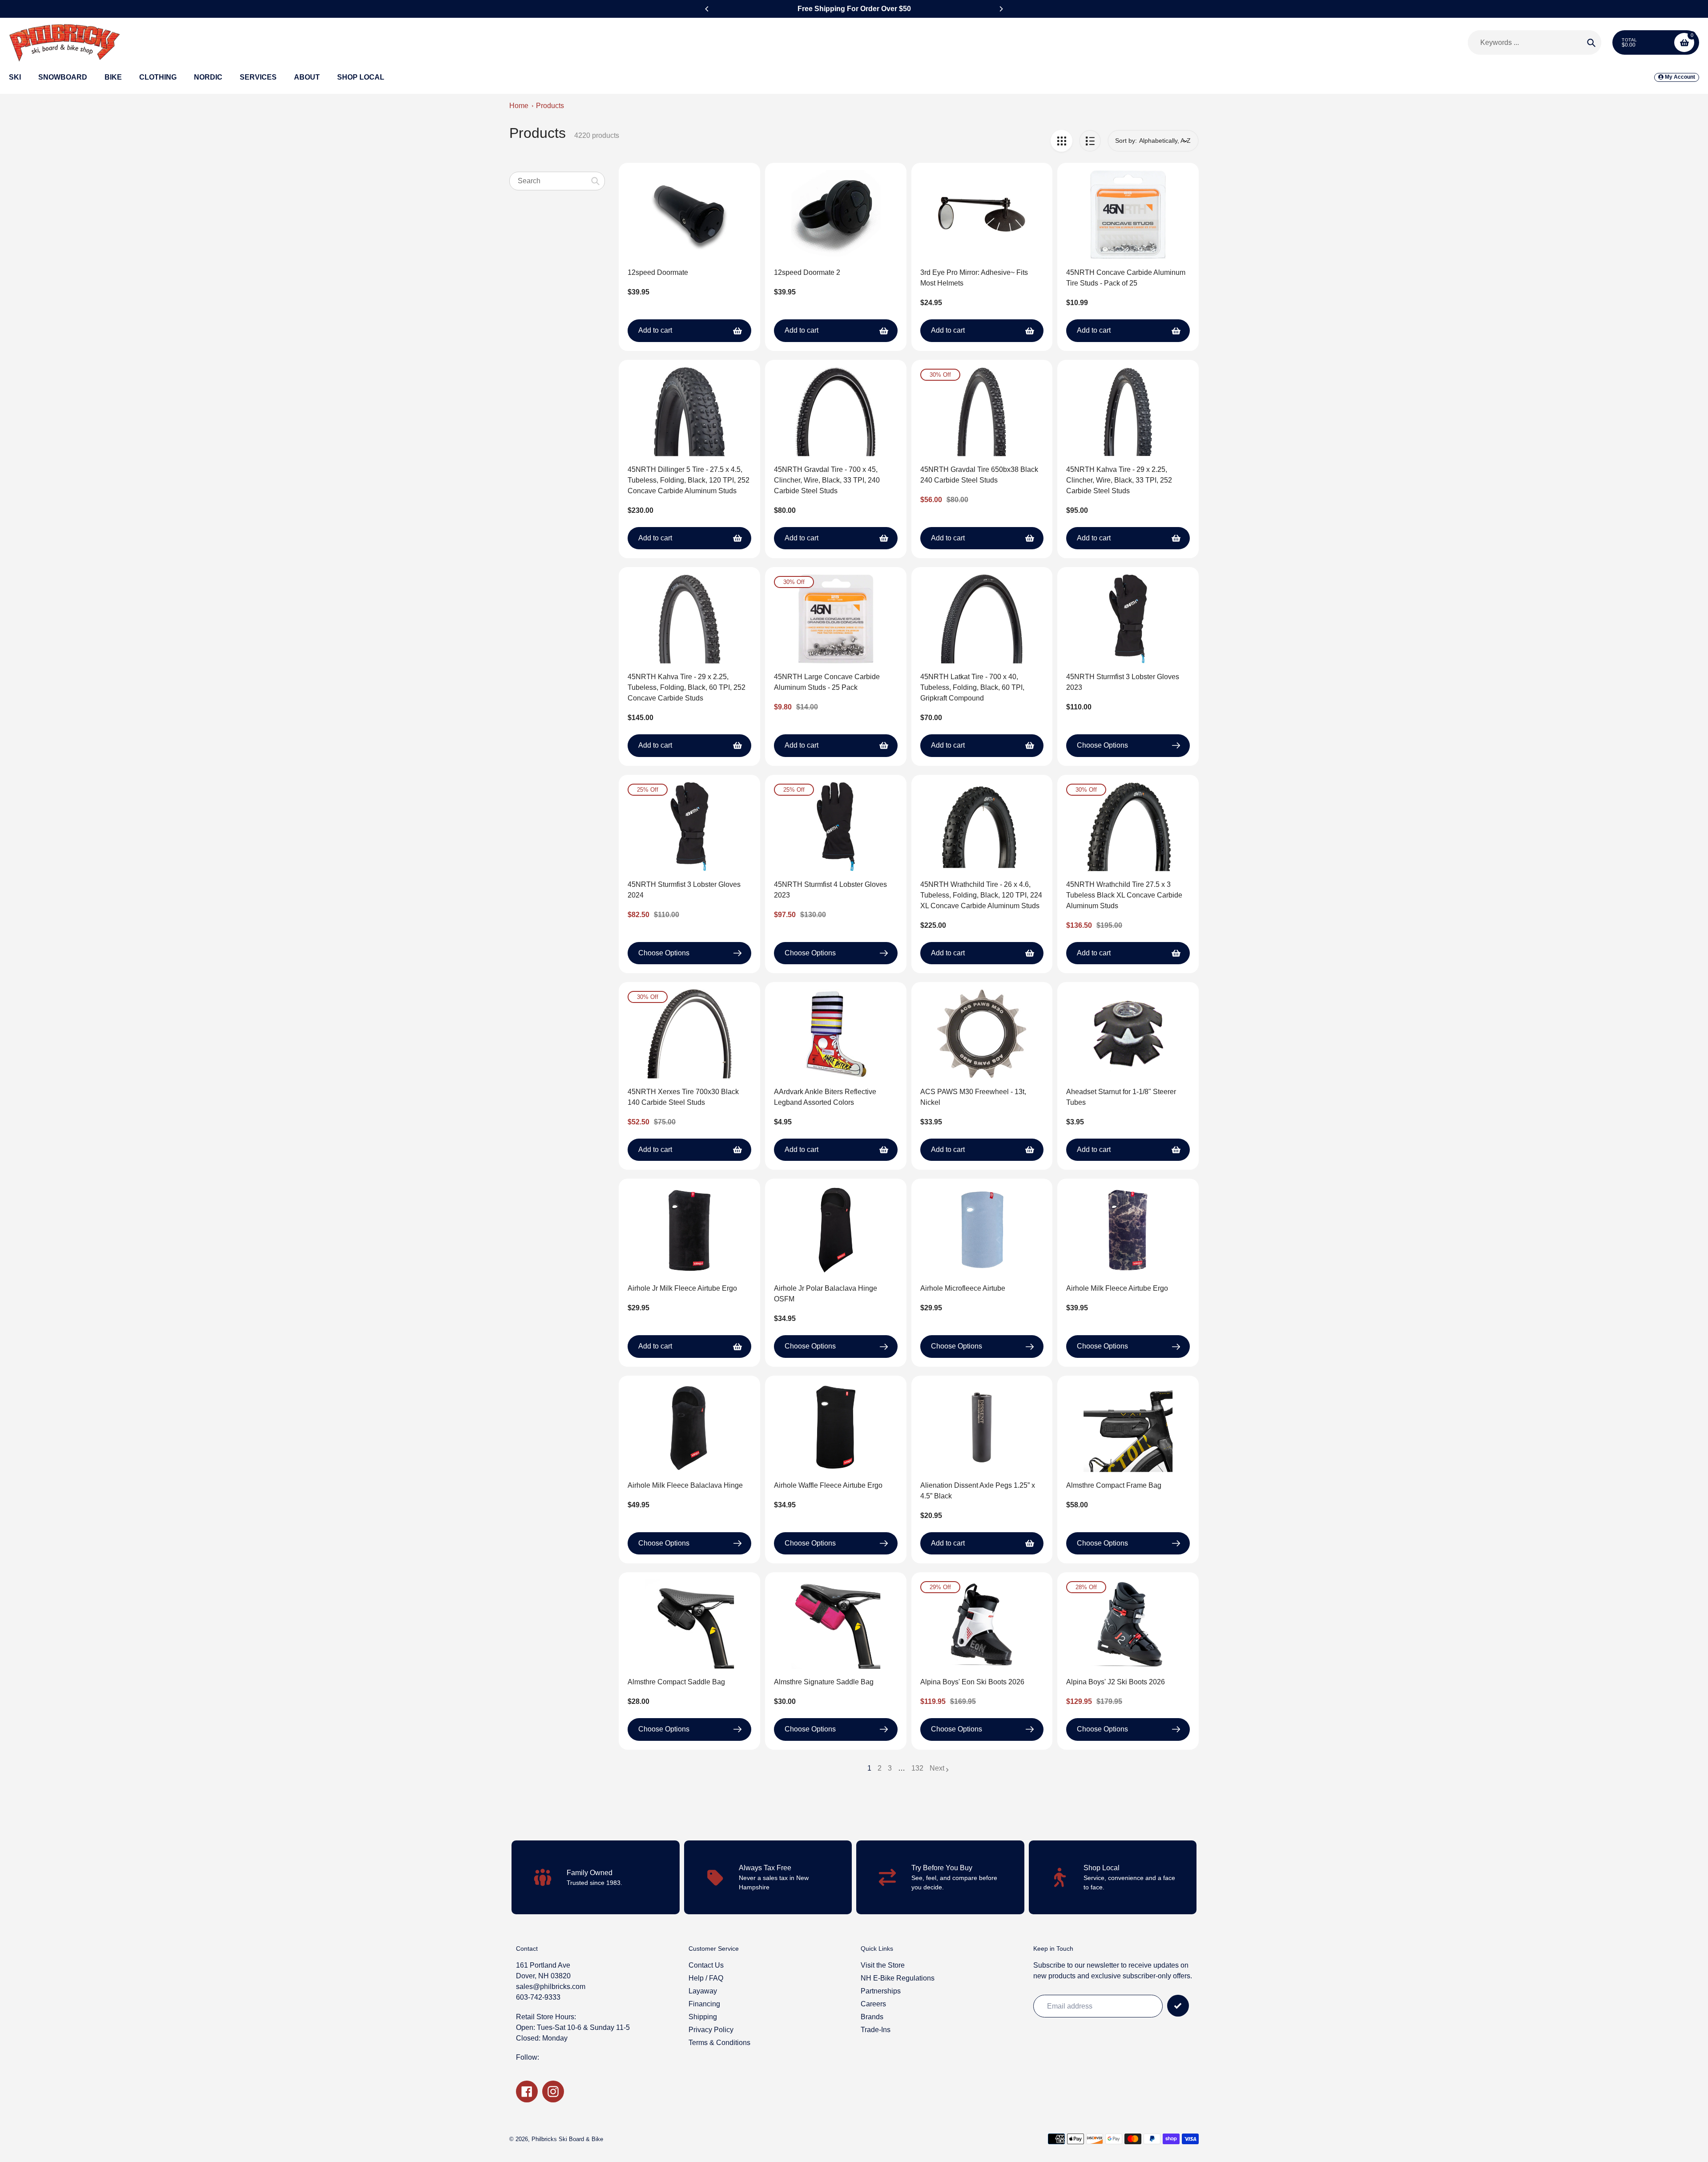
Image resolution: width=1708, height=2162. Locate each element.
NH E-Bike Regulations (898, 1978)
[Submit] (1178, 2006)
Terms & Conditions (719, 2043)
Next (937, 1768)
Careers (873, 2004)
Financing (704, 2004)
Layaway (703, 1991)
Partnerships (881, 1991)
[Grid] (1061, 141)
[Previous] (707, 9)
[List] (1090, 141)
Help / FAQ (706, 1978)
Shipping (703, 2017)
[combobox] (557, 181)
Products (550, 106)
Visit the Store (883, 1965)
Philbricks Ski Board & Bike (567, 2139)
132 (917, 1769)
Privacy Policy (711, 2030)
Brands (872, 2017)
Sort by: (1126, 141)
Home (519, 106)
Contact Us (706, 1965)
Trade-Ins (876, 2030)
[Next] (1001, 9)
